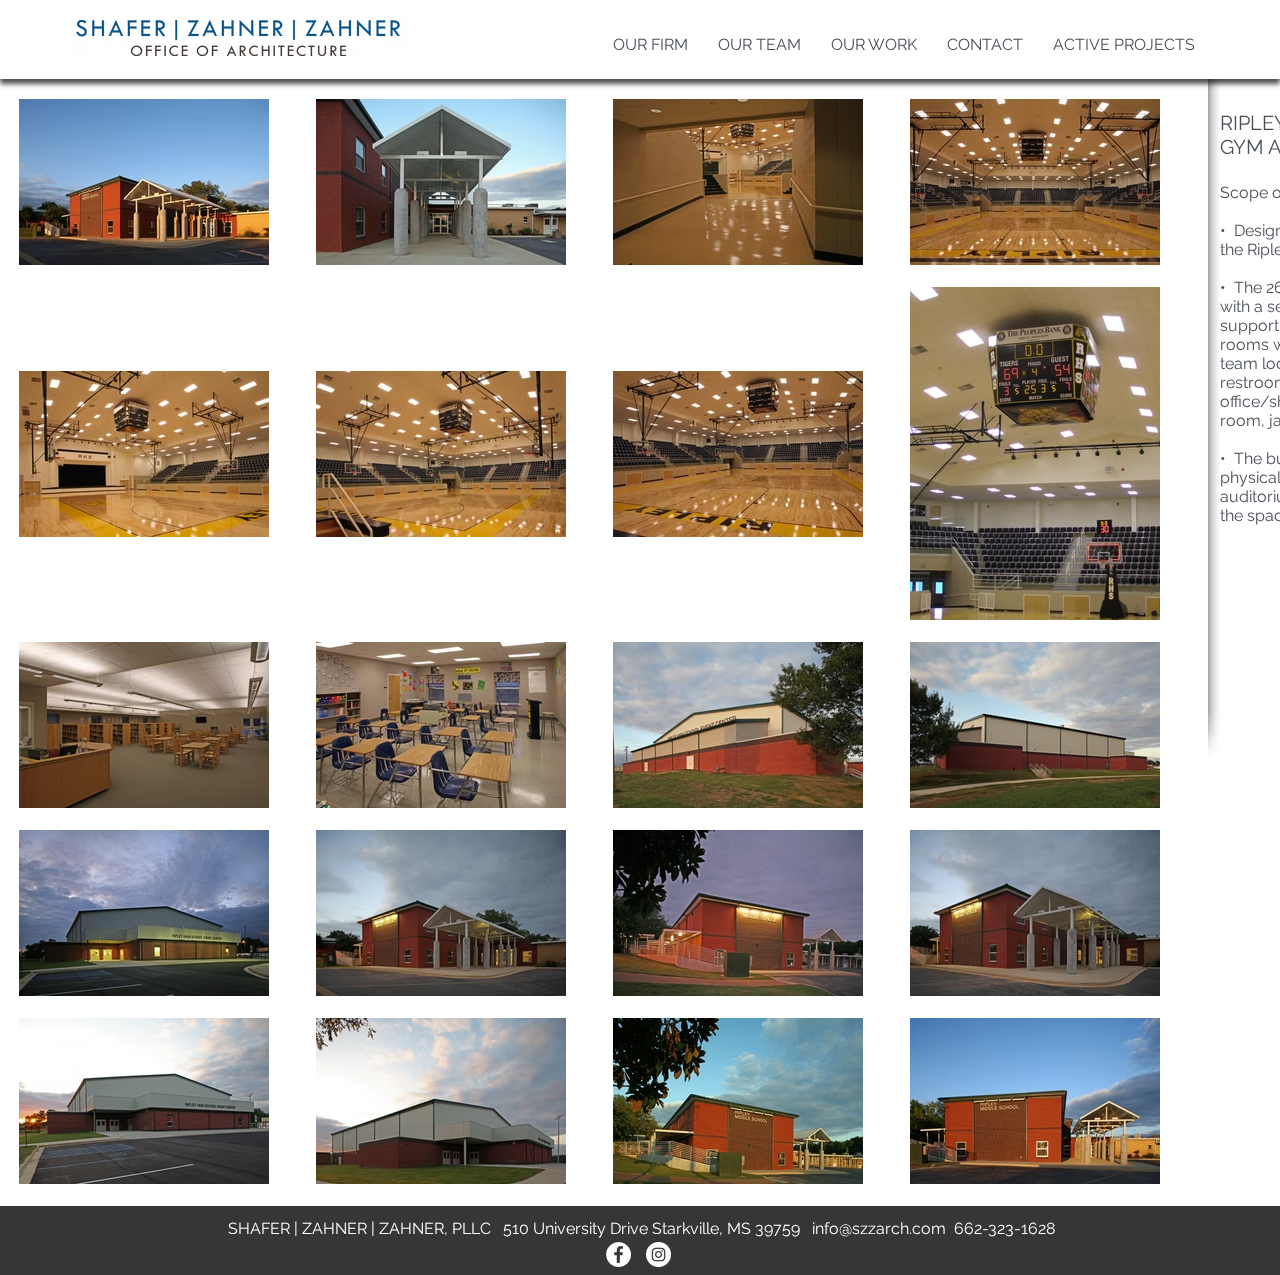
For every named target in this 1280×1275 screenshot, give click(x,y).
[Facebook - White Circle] (618, 1254)
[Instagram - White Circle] (658, 1254)
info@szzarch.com (879, 1228)
